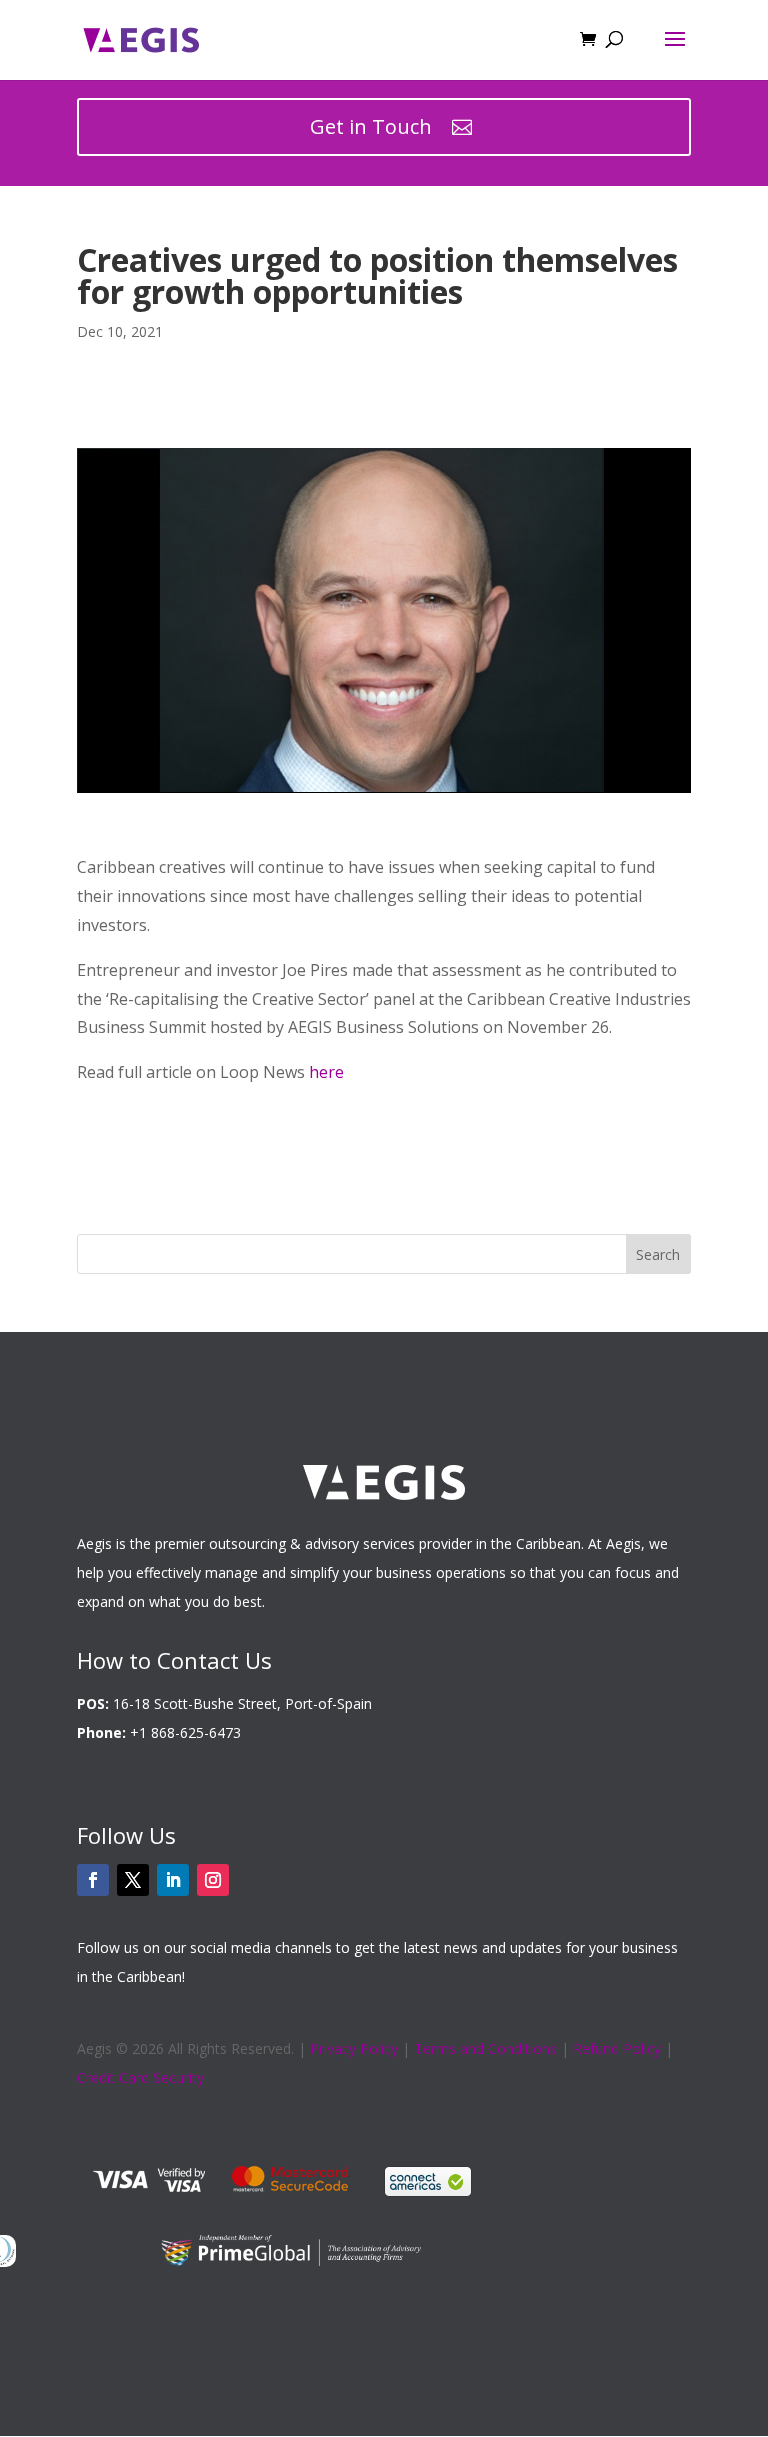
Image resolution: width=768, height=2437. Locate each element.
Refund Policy (617, 2048)
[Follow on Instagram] (213, 1880)
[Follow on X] (133, 1880)
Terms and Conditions (485, 2048)
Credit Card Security (140, 2077)
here (326, 1072)
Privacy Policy (354, 2048)
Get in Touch (371, 126)
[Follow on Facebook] (93, 1880)
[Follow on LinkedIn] (173, 1880)
